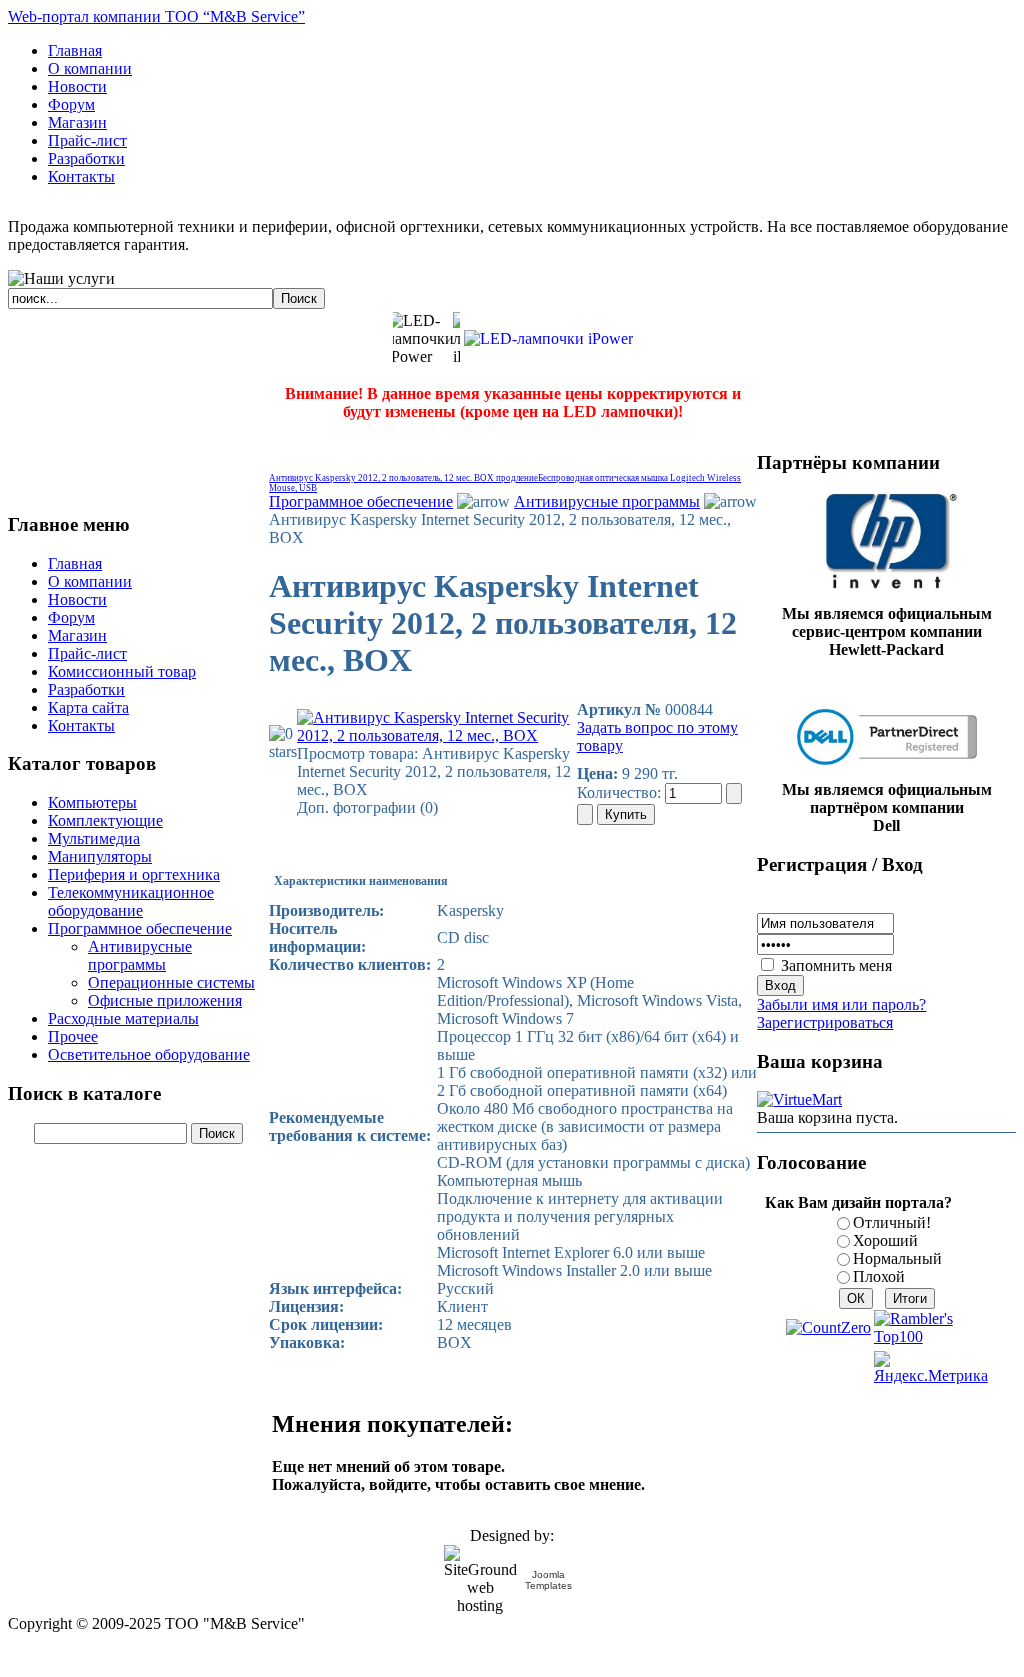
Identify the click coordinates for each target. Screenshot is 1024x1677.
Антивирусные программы (607, 501)
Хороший (885, 1240)
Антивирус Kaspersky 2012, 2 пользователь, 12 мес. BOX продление (403, 478)
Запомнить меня (836, 965)
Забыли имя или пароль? (841, 1004)
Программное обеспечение (361, 501)
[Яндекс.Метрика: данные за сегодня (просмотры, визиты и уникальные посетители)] (931, 1368)
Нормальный (897, 1258)
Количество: (621, 792)
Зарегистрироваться (825, 1022)
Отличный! (892, 1222)
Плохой (879, 1276)
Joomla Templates (548, 1580)
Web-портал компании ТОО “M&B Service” (156, 16)
